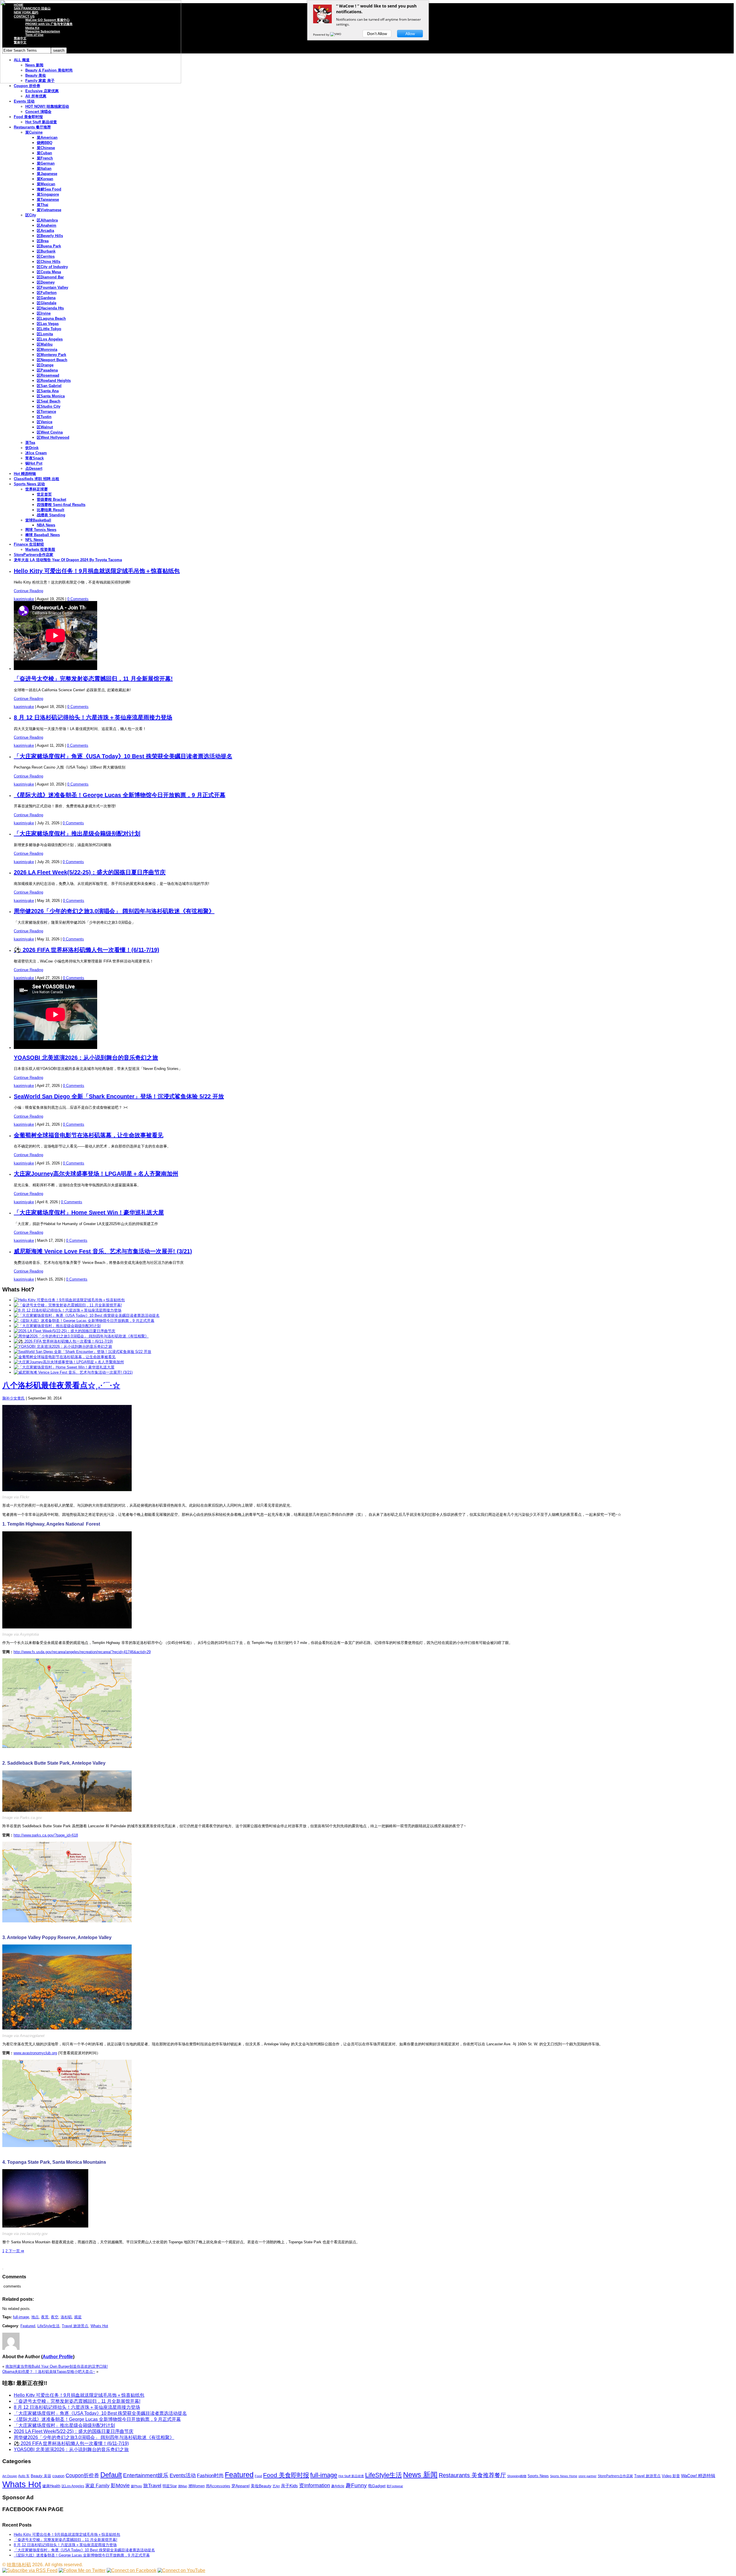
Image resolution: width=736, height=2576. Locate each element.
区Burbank (46, 251)
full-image (21, 2317)
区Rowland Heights (54, 381)
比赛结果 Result (50, 510)
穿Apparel (240, 2486)
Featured (28, 2326)
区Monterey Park (51, 355)
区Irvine (44, 313)
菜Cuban (44, 153)
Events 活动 (24, 101)
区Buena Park (49, 246)
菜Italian (44, 169)
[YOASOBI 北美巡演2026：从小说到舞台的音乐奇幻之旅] (63, 1346)
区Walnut (45, 427)
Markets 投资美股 (40, 549)
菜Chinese (46, 148)
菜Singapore (48, 194)
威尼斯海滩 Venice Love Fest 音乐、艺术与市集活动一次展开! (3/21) (103, 1251)
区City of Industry (52, 267)
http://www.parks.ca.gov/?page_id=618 (46, 1835)
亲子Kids (289, 2486)
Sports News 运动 (29, 484)
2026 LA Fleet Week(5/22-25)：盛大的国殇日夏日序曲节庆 (90, 872)
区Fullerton (47, 293)
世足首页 (44, 494)
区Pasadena (47, 370)
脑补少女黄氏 (14, 1398)
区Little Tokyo (49, 329)
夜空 (55, 2317)
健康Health (51, 2486)
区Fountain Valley (52, 287)
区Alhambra (47, 220)
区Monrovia (47, 350)
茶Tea (30, 443)
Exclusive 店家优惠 (42, 91)
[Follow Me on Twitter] (82, 2570)
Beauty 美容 (41, 2476)
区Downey (46, 282)
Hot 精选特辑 (25, 474)
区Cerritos (46, 256)
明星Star (170, 2486)
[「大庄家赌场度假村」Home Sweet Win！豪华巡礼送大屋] (64, 1367)
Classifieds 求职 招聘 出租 (37, 479)
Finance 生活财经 (29, 544)
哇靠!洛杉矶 (19, 2565)
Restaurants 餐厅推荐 (32, 127)
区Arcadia (45, 231)
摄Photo (136, 2486)
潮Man (183, 2486)
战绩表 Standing (51, 515)
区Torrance (46, 412)
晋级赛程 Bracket (51, 499)
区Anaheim (47, 225)
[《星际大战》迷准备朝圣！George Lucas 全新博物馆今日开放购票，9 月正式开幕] (84, 1321)
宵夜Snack (34, 458)
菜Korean (45, 179)
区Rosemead (48, 375)
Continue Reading (28, 591)
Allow (410, 34)
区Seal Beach (49, 401)
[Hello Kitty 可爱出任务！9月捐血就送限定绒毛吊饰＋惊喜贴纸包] (69, 1300)
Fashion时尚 (210, 2476)
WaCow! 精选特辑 (698, 2476)
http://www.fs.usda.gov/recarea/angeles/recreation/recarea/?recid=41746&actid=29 (82, 1652)
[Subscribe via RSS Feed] (30, 2570)
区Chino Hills (49, 262)
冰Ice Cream (36, 453)
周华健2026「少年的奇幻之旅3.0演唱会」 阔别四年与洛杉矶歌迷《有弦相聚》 (114, 911)
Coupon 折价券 (27, 86)
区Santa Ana (48, 391)
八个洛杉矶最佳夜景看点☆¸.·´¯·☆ (61, 1385)
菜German (46, 163)
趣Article (338, 2486)
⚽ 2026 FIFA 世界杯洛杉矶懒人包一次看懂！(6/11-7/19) (87, 950)
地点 (35, 2317)
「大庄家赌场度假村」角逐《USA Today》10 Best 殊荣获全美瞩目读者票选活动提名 (123, 756)
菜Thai (43, 205)
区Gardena (46, 298)
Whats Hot (99, 2326)
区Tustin (44, 417)
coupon (58, 2476)
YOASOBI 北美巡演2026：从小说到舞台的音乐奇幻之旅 (86, 1058)
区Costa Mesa (49, 272)
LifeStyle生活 (48, 2326)
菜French (45, 158)
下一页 (16, 2251)
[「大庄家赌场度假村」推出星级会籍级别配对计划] (57, 1326)
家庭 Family (97, 2485)
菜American (47, 137)
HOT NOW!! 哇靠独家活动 (47, 106)
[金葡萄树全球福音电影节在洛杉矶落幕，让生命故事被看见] (65, 1357)
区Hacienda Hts (50, 308)
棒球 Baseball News (43, 535)
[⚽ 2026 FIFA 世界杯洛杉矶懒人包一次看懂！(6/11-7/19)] (63, 1341)
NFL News (34, 540)
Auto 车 (24, 2476)
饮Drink (32, 448)
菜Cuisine (34, 132)
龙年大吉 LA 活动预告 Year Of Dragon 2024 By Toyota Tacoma (68, 560)
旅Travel (152, 2485)
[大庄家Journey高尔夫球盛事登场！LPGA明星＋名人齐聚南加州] (69, 1362)
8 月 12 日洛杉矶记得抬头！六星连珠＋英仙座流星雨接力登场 (93, 717)
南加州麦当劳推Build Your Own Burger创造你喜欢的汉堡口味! (57, 2366)
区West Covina (50, 432)
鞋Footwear (395, 2486)
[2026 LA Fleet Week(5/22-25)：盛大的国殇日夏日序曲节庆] (65, 1331)
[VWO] (336, 34)
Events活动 (183, 2475)
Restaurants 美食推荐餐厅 (472, 2475)
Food (258, 2476)
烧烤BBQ (45, 143)
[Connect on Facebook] (132, 2570)
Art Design (10, 2476)
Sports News (538, 2476)
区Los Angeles (50, 339)
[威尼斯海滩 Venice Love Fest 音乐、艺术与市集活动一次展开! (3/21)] (73, 1372)
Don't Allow (377, 34)
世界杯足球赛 (37, 489)
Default (111, 2475)
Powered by (322, 34)
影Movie (120, 2485)
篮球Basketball (38, 520)
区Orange (45, 365)
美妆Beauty (261, 2486)
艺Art (276, 2486)
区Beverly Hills (50, 236)
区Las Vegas (48, 324)
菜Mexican (46, 184)
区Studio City (49, 406)
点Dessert (34, 468)
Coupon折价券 (82, 2475)
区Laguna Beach (51, 318)
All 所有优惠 (36, 96)
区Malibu (45, 344)
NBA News (46, 525)
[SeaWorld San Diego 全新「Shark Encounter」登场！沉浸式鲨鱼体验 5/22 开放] (83, 1352)
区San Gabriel (49, 386)
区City (31, 215)
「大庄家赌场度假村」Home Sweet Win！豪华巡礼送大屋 (89, 1212)
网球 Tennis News (41, 530)
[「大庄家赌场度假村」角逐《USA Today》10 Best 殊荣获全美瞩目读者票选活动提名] (87, 1315)
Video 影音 (671, 2476)
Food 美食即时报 (28, 117)
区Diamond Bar (50, 277)
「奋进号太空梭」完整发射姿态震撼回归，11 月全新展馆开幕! (93, 679)
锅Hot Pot (34, 463)
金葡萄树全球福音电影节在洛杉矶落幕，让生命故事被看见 (89, 1135)
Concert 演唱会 (38, 112)
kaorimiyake (24, 599)
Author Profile (58, 2357)
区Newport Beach (52, 360)
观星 (78, 2317)
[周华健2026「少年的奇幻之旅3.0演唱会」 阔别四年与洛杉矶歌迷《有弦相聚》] (81, 1336)
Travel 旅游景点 (75, 2326)
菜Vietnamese (49, 210)
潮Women (197, 2486)
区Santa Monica (51, 396)
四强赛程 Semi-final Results (61, 505)
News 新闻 (420, 2475)
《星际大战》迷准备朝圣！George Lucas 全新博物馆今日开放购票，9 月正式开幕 (120, 795)
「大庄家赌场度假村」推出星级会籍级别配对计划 (77, 833)
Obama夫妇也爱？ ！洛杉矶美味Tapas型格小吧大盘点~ (49, 2372)
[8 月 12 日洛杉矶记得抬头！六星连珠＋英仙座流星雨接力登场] (68, 1310)
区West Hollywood (53, 437)
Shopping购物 (517, 2476)
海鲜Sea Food (49, 189)
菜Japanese (47, 174)
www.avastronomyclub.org (35, 2053)
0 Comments (78, 599)
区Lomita (45, 334)
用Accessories (218, 2486)
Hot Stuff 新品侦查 (41, 122)
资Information (315, 2485)
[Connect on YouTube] (181, 2570)
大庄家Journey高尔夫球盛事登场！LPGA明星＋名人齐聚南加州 (96, 1174)
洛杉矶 (66, 2317)
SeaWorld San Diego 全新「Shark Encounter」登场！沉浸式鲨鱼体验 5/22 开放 (119, 1096)
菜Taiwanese (48, 200)
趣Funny (356, 2485)
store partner (588, 2476)
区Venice (45, 422)
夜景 (45, 2317)
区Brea (43, 241)
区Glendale (47, 303)
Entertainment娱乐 (146, 2475)
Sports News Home (564, 2476)
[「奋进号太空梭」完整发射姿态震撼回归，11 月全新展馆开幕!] (68, 1305)
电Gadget (377, 2486)
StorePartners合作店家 (33, 555)
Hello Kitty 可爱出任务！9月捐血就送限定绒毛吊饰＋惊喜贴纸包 (97, 571)
